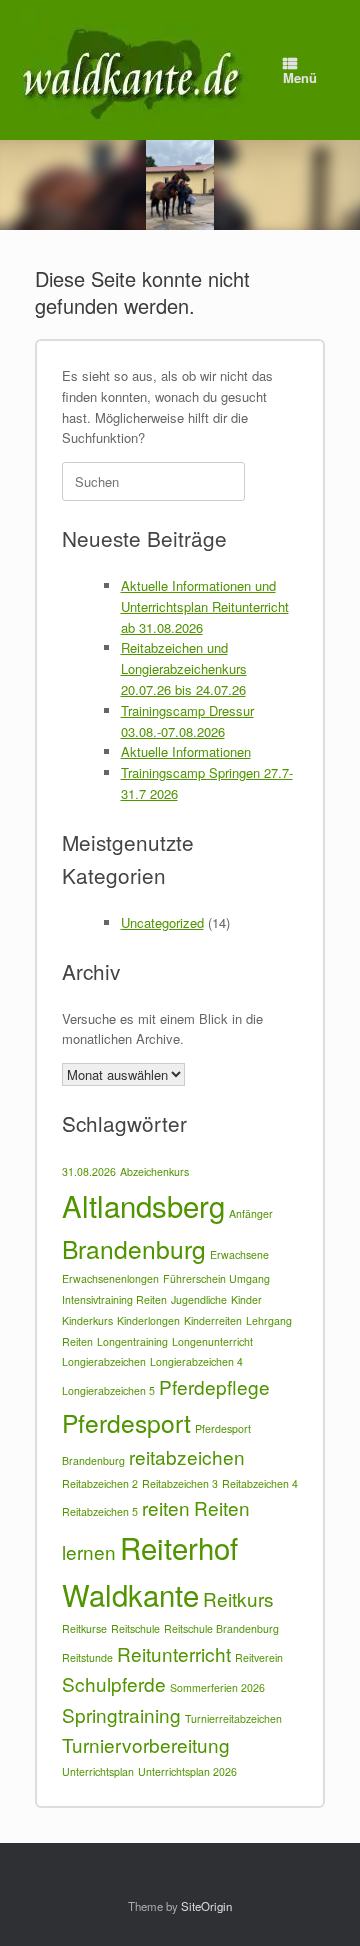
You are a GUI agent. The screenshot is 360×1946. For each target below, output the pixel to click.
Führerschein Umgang (216, 1278)
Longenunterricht (212, 1341)
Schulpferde (114, 1683)
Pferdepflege (214, 1386)
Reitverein (259, 1657)
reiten (166, 1507)
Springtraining (121, 1714)
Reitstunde (87, 1657)
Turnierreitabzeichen (233, 1718)
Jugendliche (199, 1299)
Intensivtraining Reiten (114, 1299)
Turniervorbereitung (146, 1744)
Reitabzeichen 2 (100, 1483)
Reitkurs (238, 1598)
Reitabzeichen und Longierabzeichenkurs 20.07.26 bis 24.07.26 (184, 668)
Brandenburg (134, 1248)
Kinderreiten (213, 1320)
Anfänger (251, 1213)
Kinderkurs (87, 1320)
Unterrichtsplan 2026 (187, 1771)
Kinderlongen (148, 1320)
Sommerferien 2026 (217, 1687)
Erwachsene (239, 1254)
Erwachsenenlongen (110, 1278)
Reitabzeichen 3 (180, 1483)
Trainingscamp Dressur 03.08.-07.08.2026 (187, 721)
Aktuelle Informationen (186, 751)
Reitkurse (84, 1628)
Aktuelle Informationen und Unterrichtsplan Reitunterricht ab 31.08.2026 (205, 606)
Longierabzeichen (104, 1361)
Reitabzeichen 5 (100, 1511)
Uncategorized (162, 922)
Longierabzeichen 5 (108, 1390)
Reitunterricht (174, 1653)
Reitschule (135, 1628)
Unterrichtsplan (98, 1771)
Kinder (246, 1299)
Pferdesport (126, 1422)
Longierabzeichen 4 (196, 1361)
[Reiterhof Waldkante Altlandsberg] (134, 70)
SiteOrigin (206, 1906)
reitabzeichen (187, 1456)
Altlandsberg (143, 1205)
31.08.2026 (89, 1171)
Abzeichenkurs (154, 1171)
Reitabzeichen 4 (260, 1483)
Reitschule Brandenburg (221, 1628)
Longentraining (132, 1341)
